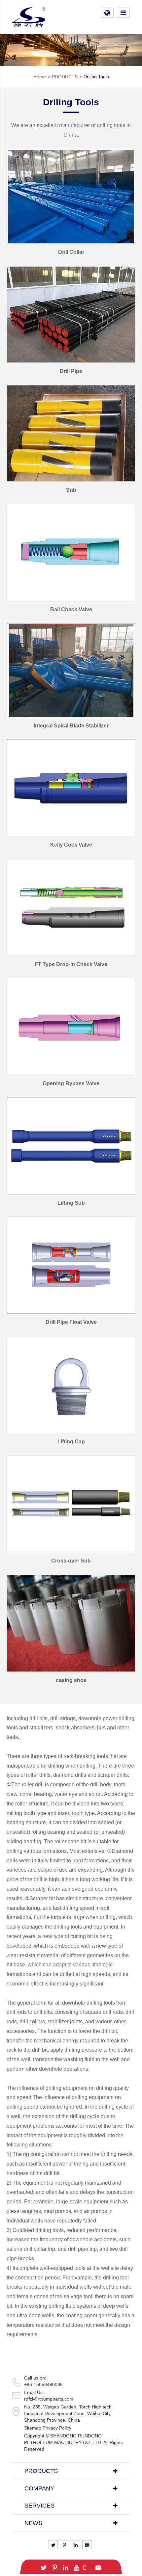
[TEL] (85, 2567)
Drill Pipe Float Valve (71, 1322)
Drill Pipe (71, 371)
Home (40, 77)
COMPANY (39, 2488)
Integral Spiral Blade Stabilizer (71, 726)
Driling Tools (96, 77)
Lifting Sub (71, 1203)
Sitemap (33, 2428)
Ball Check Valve (71, 609)
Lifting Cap (71, 1442)
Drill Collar (71, 252)
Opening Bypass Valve (71, 1083)
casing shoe (71, 1680)
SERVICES (39, 2506)
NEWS (33, 2523)
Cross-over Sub (71, 1561)
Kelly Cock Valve (71, 845)
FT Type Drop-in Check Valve (71, 964)
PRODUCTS (65, 77)
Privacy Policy (57, 2428)
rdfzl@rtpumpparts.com (49, 2399)
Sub (71, 490)
